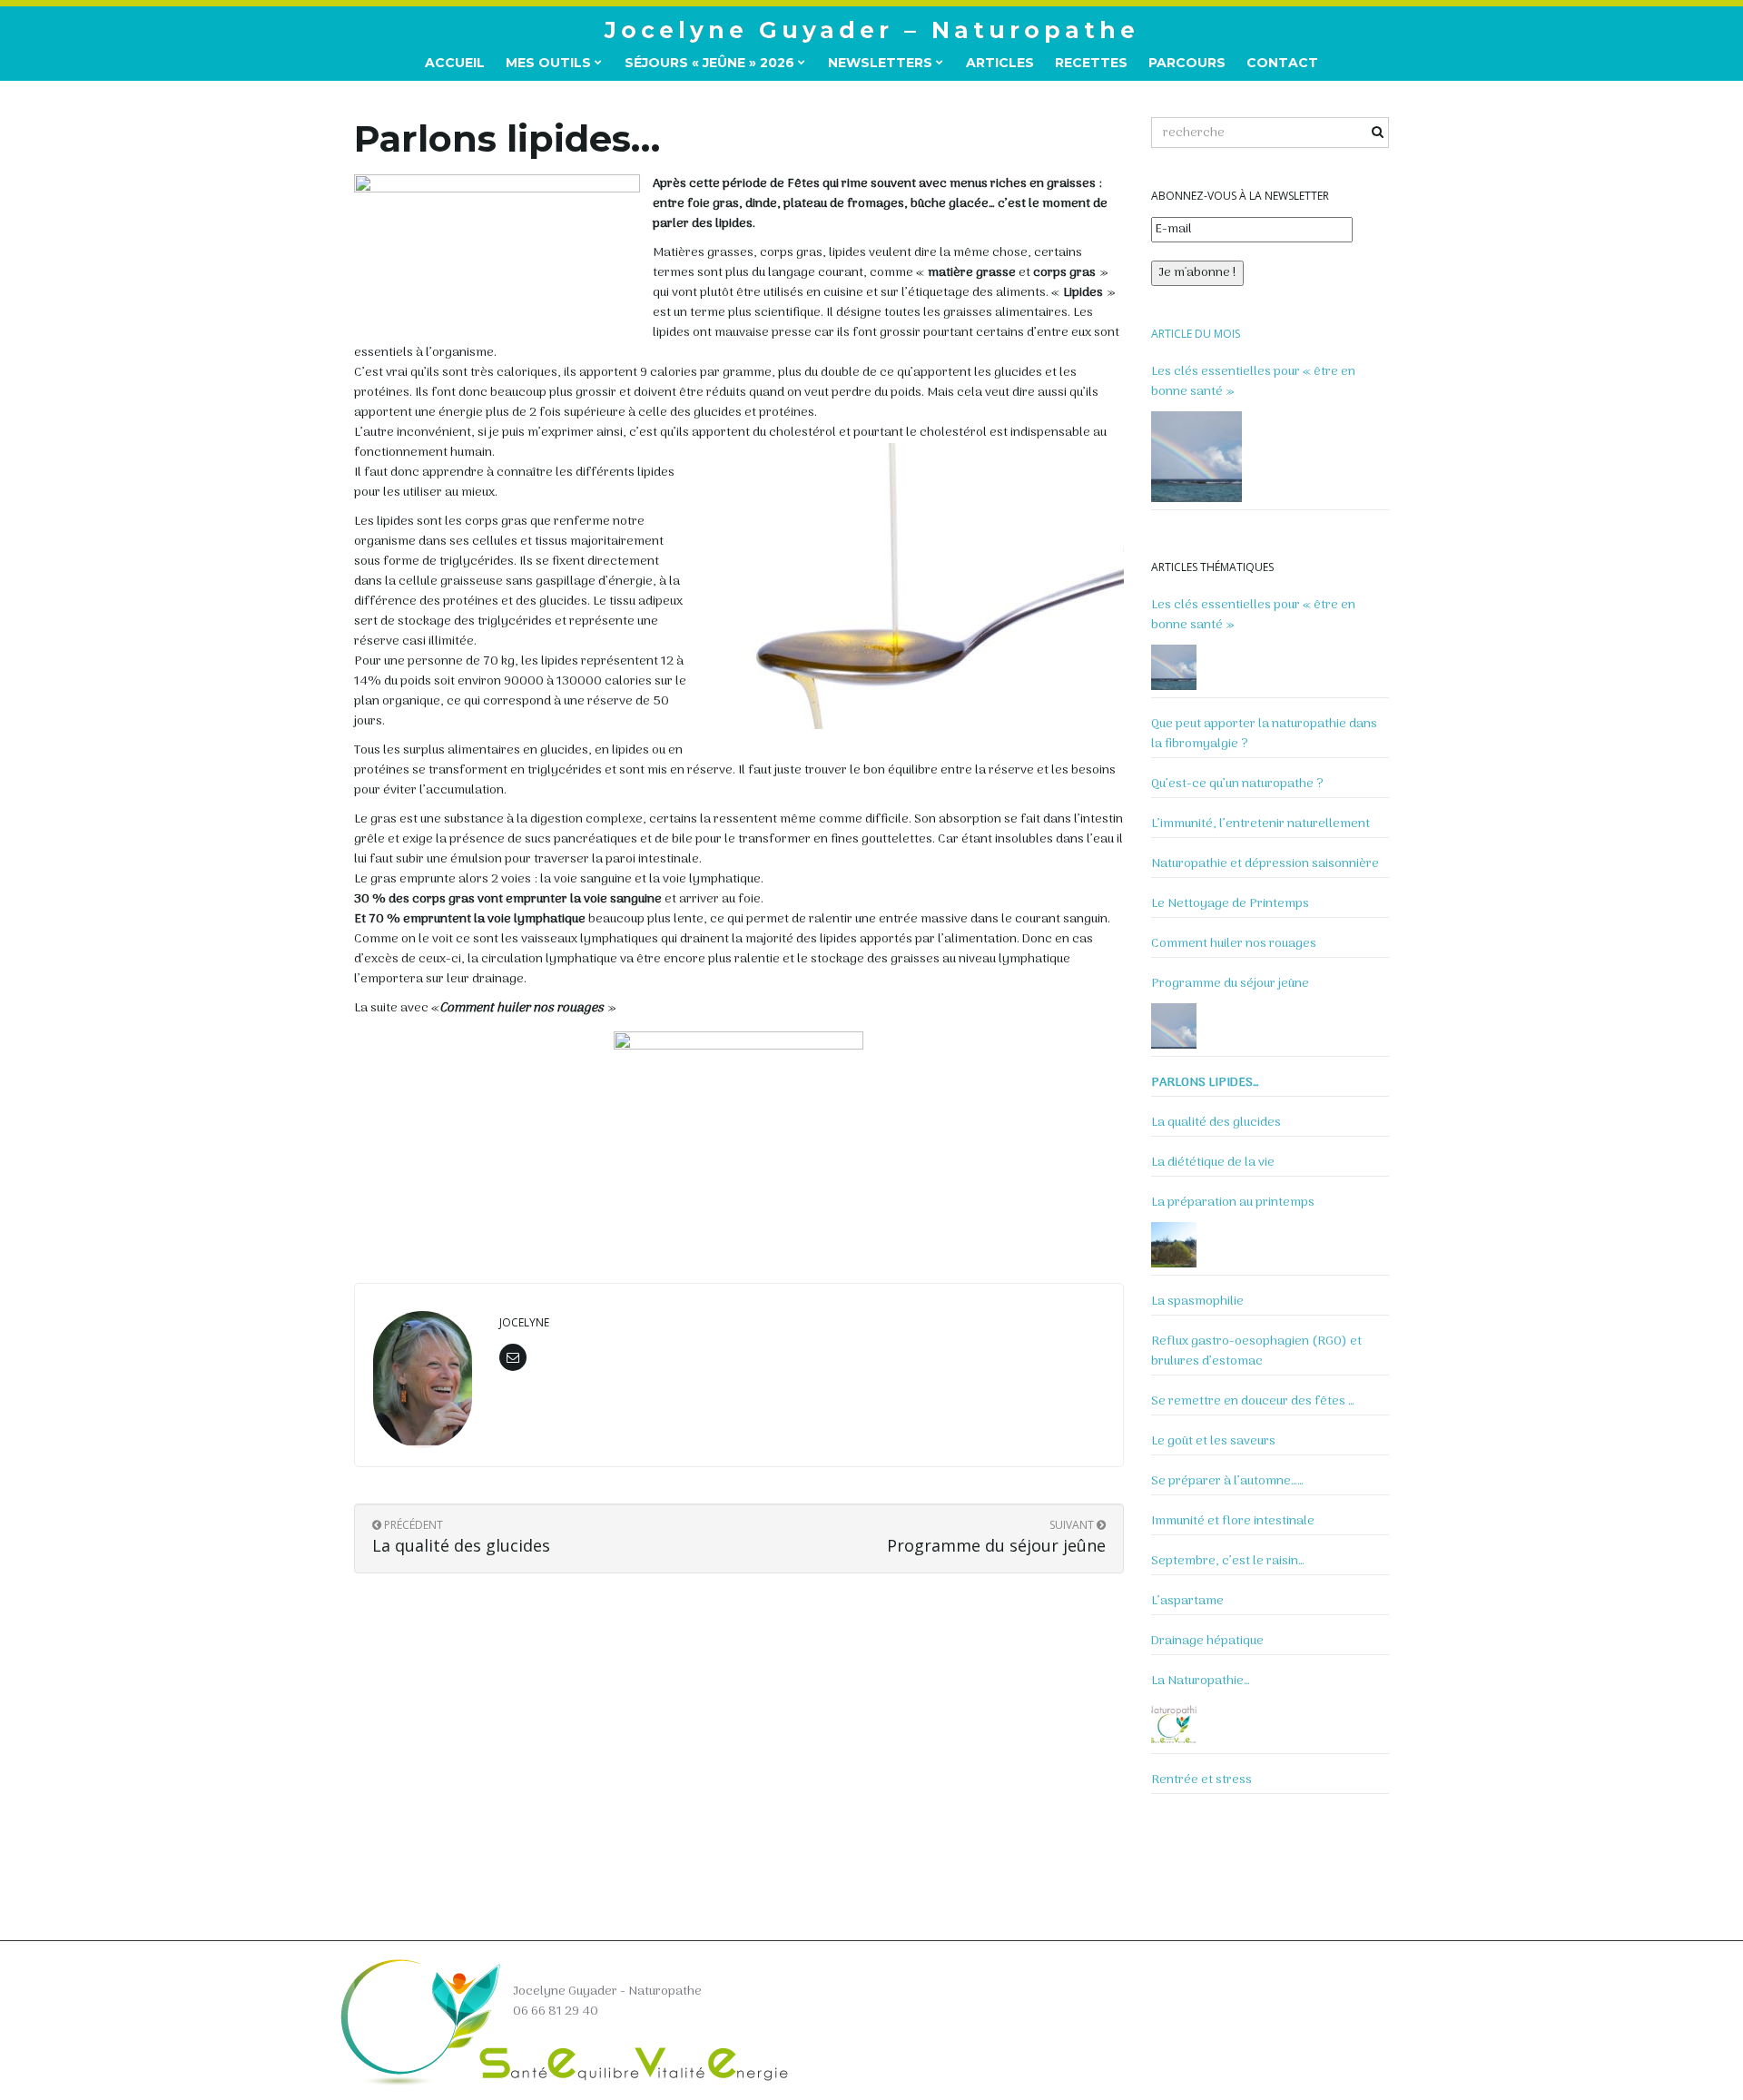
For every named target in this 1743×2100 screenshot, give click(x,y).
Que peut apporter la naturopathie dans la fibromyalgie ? (1264, 735)
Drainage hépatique (1207, 1642)
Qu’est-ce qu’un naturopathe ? (1237, 784)
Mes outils (550, 63)
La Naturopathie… (1201, 1681)
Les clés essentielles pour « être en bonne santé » (1253, 382)
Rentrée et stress (1201, 1780)
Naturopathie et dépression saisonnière (1265, 864)
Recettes (1091, 63)
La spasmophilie (1197, 1302)
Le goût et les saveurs (1213, 1442)
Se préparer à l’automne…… (1227, 1482)
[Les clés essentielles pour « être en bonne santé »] (1196, 457)
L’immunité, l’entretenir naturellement (1260, 824)
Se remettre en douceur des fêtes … (1253, 1402)
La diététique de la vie (1213, 1163)
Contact (1282, 63)
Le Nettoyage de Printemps (1230, 904)
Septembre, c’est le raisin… (1228, 1562)
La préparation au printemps (1233, 1203)
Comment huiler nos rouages (1234, 944)
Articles (1000, 63)
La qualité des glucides (1216, 1123)
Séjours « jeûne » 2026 (711, 63)
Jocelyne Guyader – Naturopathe (872, 30)
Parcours (1187, 63)
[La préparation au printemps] (1174, 1245)
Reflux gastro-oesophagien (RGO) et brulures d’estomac (1256, 1352)
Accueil (455, 63)
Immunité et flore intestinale (1233, 1522)
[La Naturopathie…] (1174, 1723)
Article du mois (1196, 334)
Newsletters (882, 63)
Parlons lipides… (1205, 1083)
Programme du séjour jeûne (1230, 984)
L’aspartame (1187, 1602)
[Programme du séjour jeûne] (1174, 1026)
